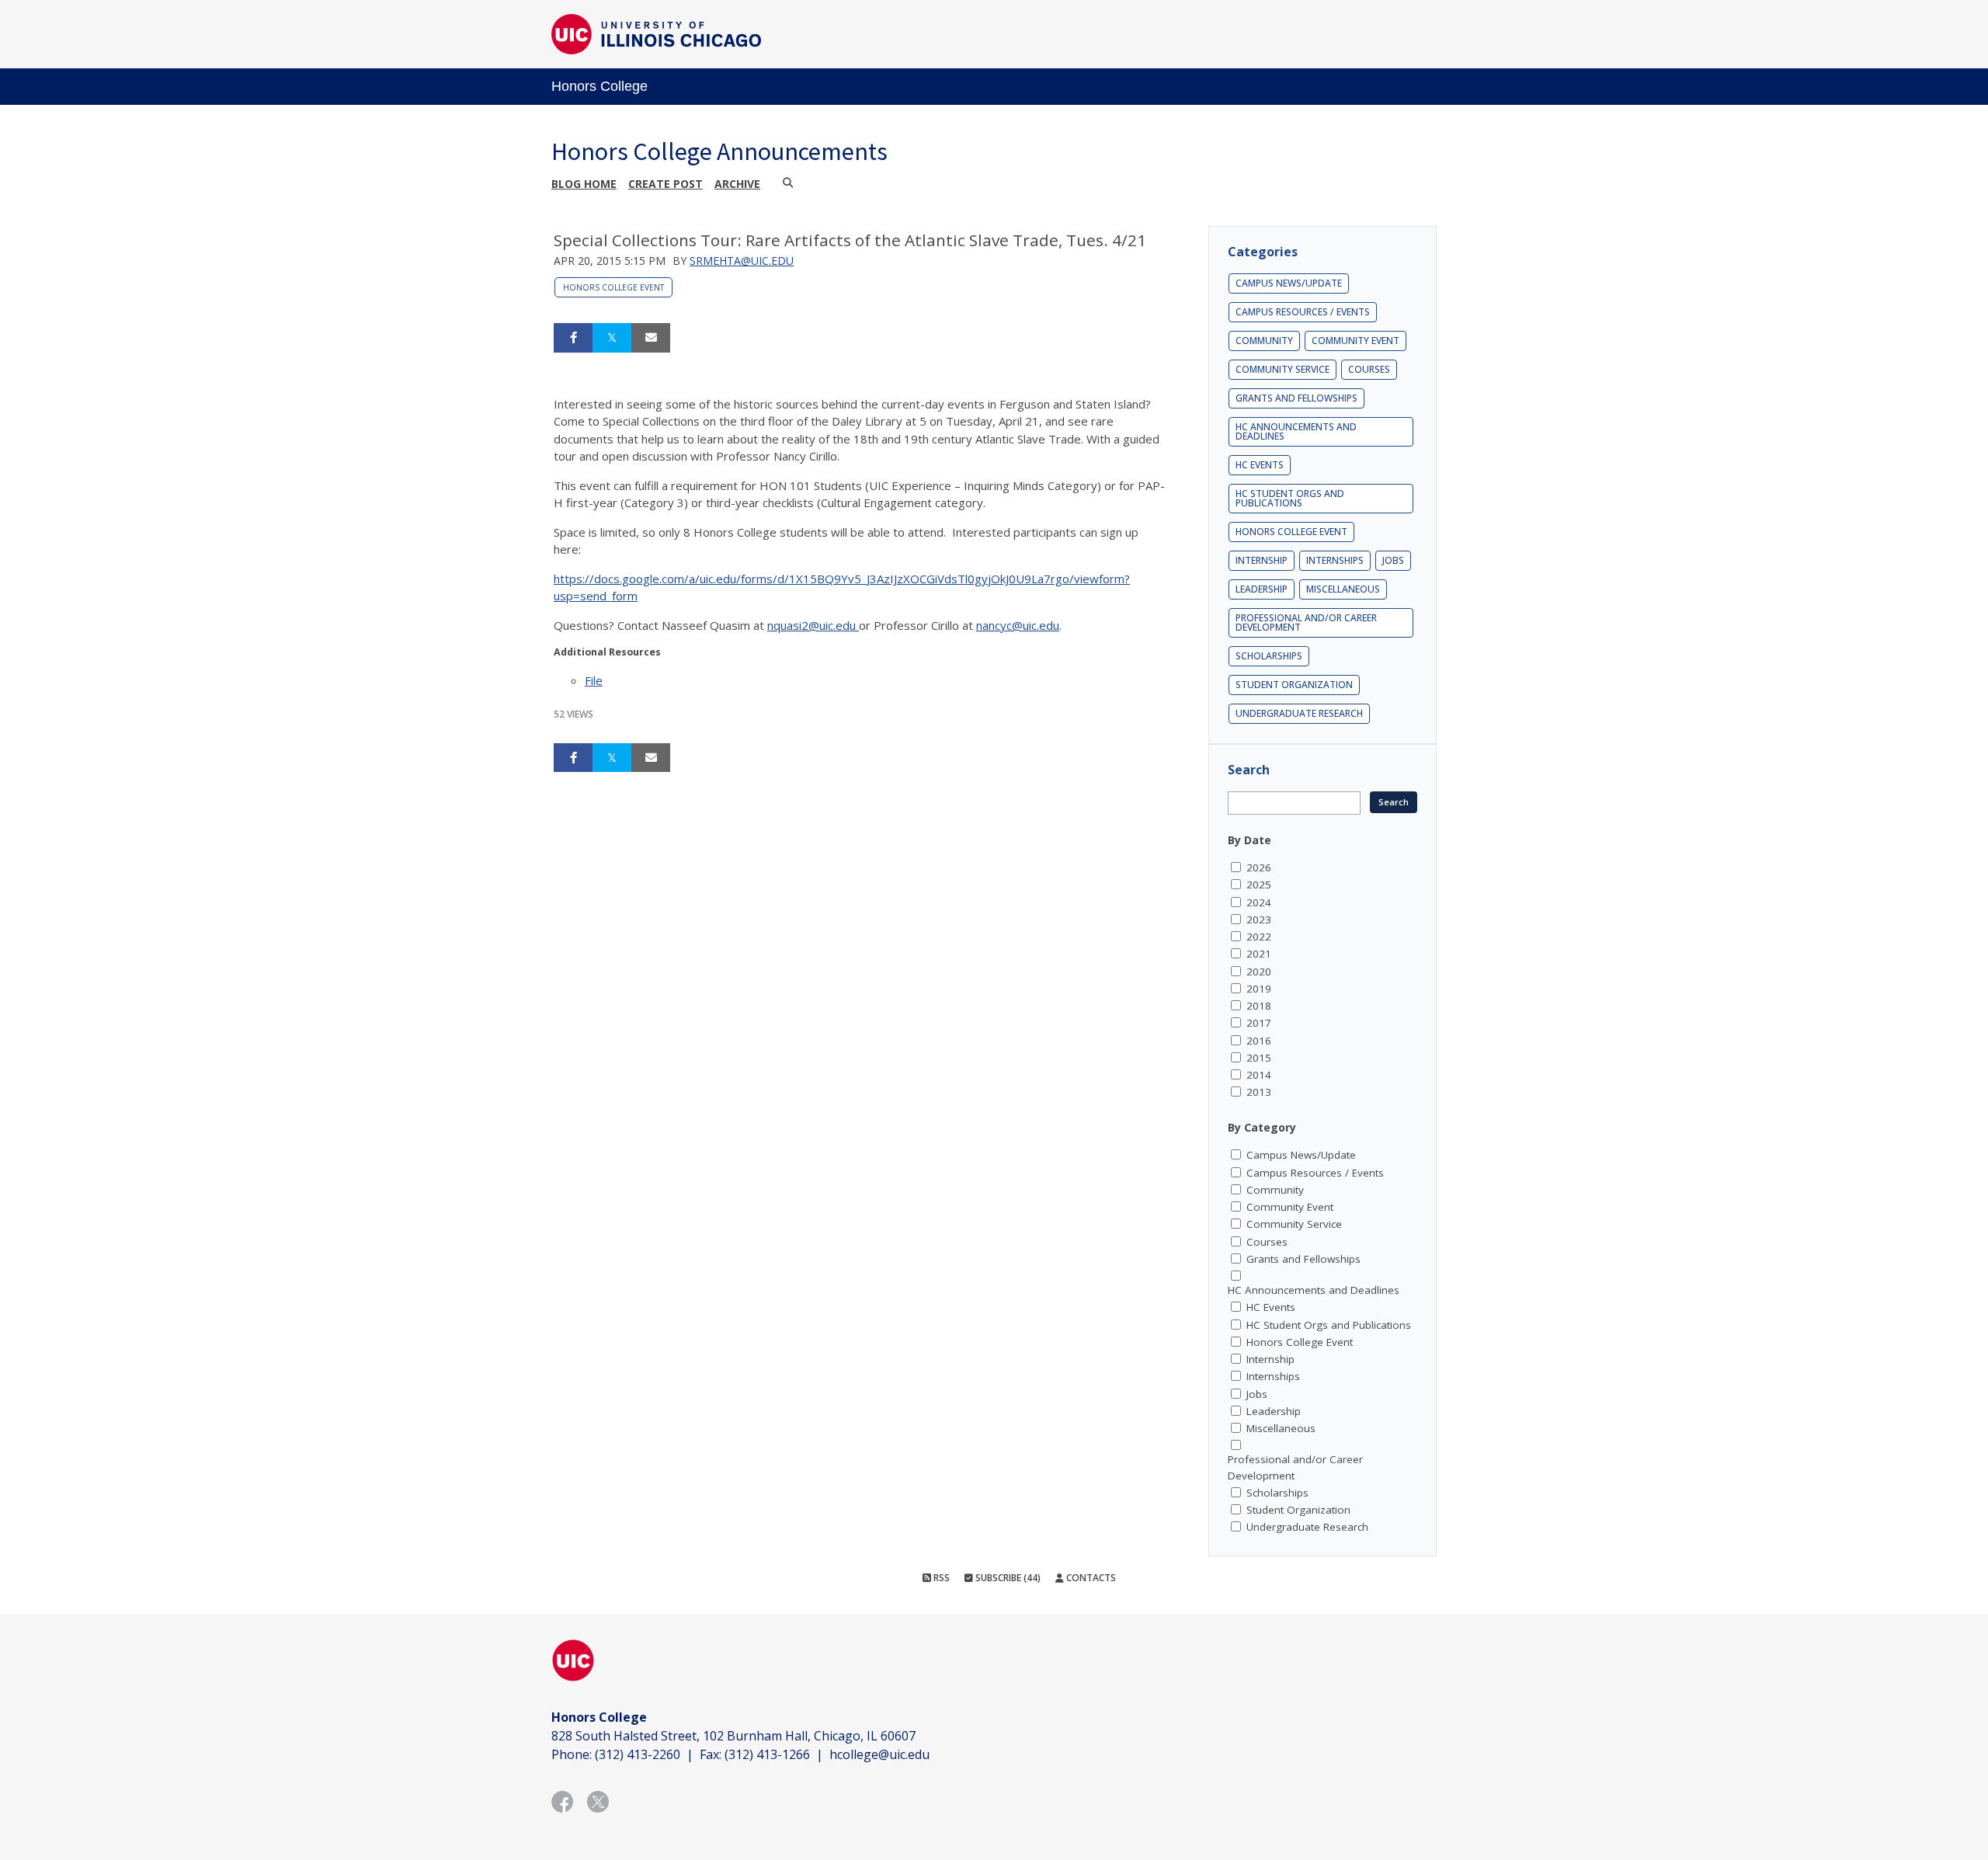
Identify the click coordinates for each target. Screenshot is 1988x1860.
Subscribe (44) (1007, 1578)
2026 (1259, 867)
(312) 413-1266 (767, 1754)
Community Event (1355, 341)
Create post (666, 184)
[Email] (651, 338)
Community (1264, 341)
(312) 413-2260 (638, 1754)
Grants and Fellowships (1296, 398)
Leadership (1262, 589)
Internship (1262, 560)
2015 (1259, 1058)
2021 (1259, 954)
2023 (1259, 920)
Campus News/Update (1289, 283)
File (594, 680)
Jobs (1393, 560)
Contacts (1090, 1578)
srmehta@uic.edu (742, 261)
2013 (1259, 1092)
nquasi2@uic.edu (813, 625)
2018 (1259, 1006)
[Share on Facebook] (573, 338)
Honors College (600, 86)
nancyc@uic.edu (1018, 625)
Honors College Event (613, 287)
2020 (1259, 972)
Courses (1369, 369)
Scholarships (1269, 656)
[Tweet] (612, 338)
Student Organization (1294, 685)
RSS (940, 1578)
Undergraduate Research (1299, 713)
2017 (1259, 1023)
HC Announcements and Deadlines (1296, 431)
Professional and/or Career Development (1306, 622)
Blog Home (584, 184)
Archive (737, 184)
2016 (1259, 1041)
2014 (1259, 1075)
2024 (1259, 902)
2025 (1259, 885)
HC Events (1260, 465)
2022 (1259, 937)
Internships (1335, 560)
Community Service (1282, 369)
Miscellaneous (1343, 589)
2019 (1259, 989)
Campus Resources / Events (1303, 312)
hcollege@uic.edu (879, 1754)
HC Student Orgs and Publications (1290, 498)
